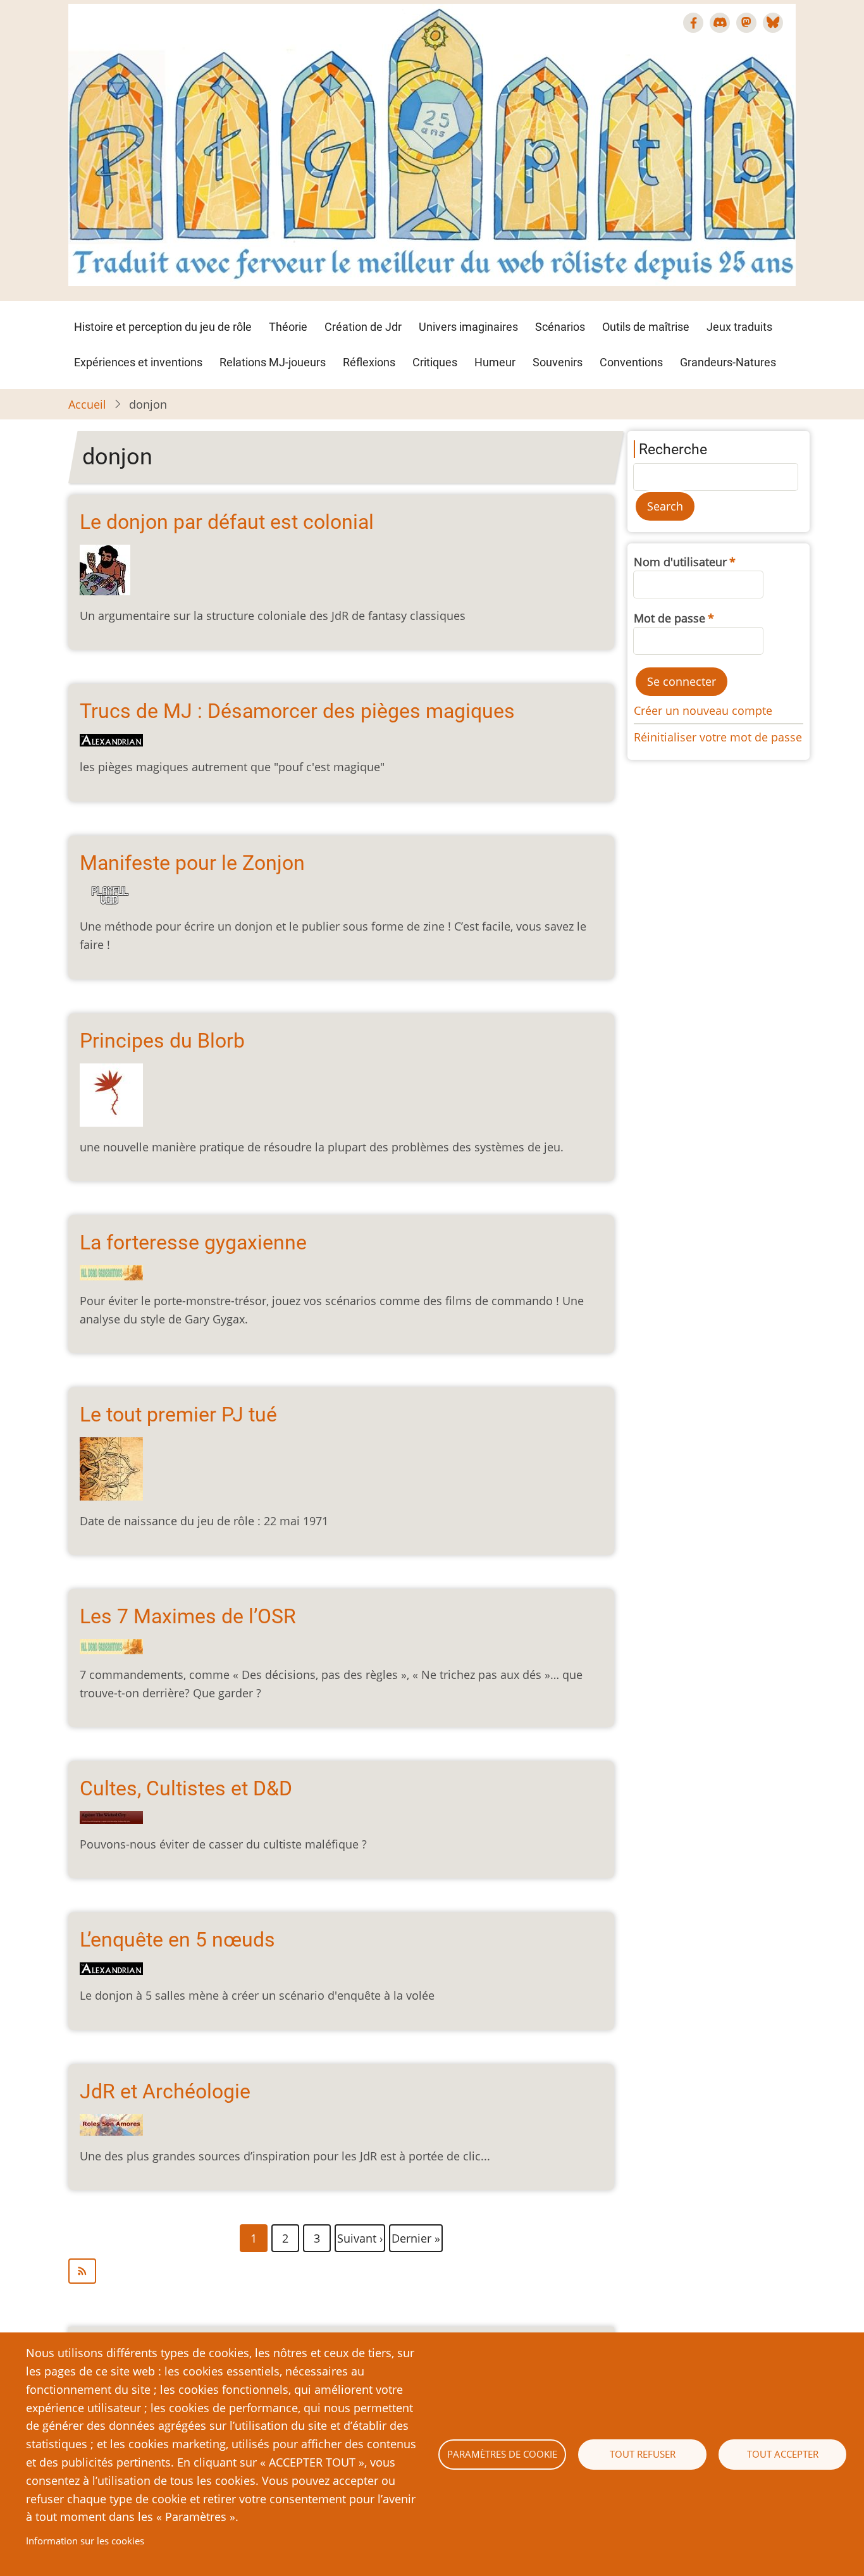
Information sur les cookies (85, 2541)
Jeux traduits (739, 327)
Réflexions (369, 362)
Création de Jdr (363, 327)
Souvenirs (558, 362)
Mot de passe (670, 618)
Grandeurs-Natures (728, 362)
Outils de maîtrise (646, 327)
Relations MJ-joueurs (273, 362)
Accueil (87, 404)
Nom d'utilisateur (680, 562)
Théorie (288, 327)
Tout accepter (783, 2454)
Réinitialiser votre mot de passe (718, 737)
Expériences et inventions (138, 362)
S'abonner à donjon (341, 2271)
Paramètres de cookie (502, 2454)
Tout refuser (643, 2454)
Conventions (631, 362)
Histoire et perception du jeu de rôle (163, 327)
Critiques (435, 362)
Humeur (495, 362)
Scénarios (560, 327)
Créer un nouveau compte (703, 710)
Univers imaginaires (468, 327)
